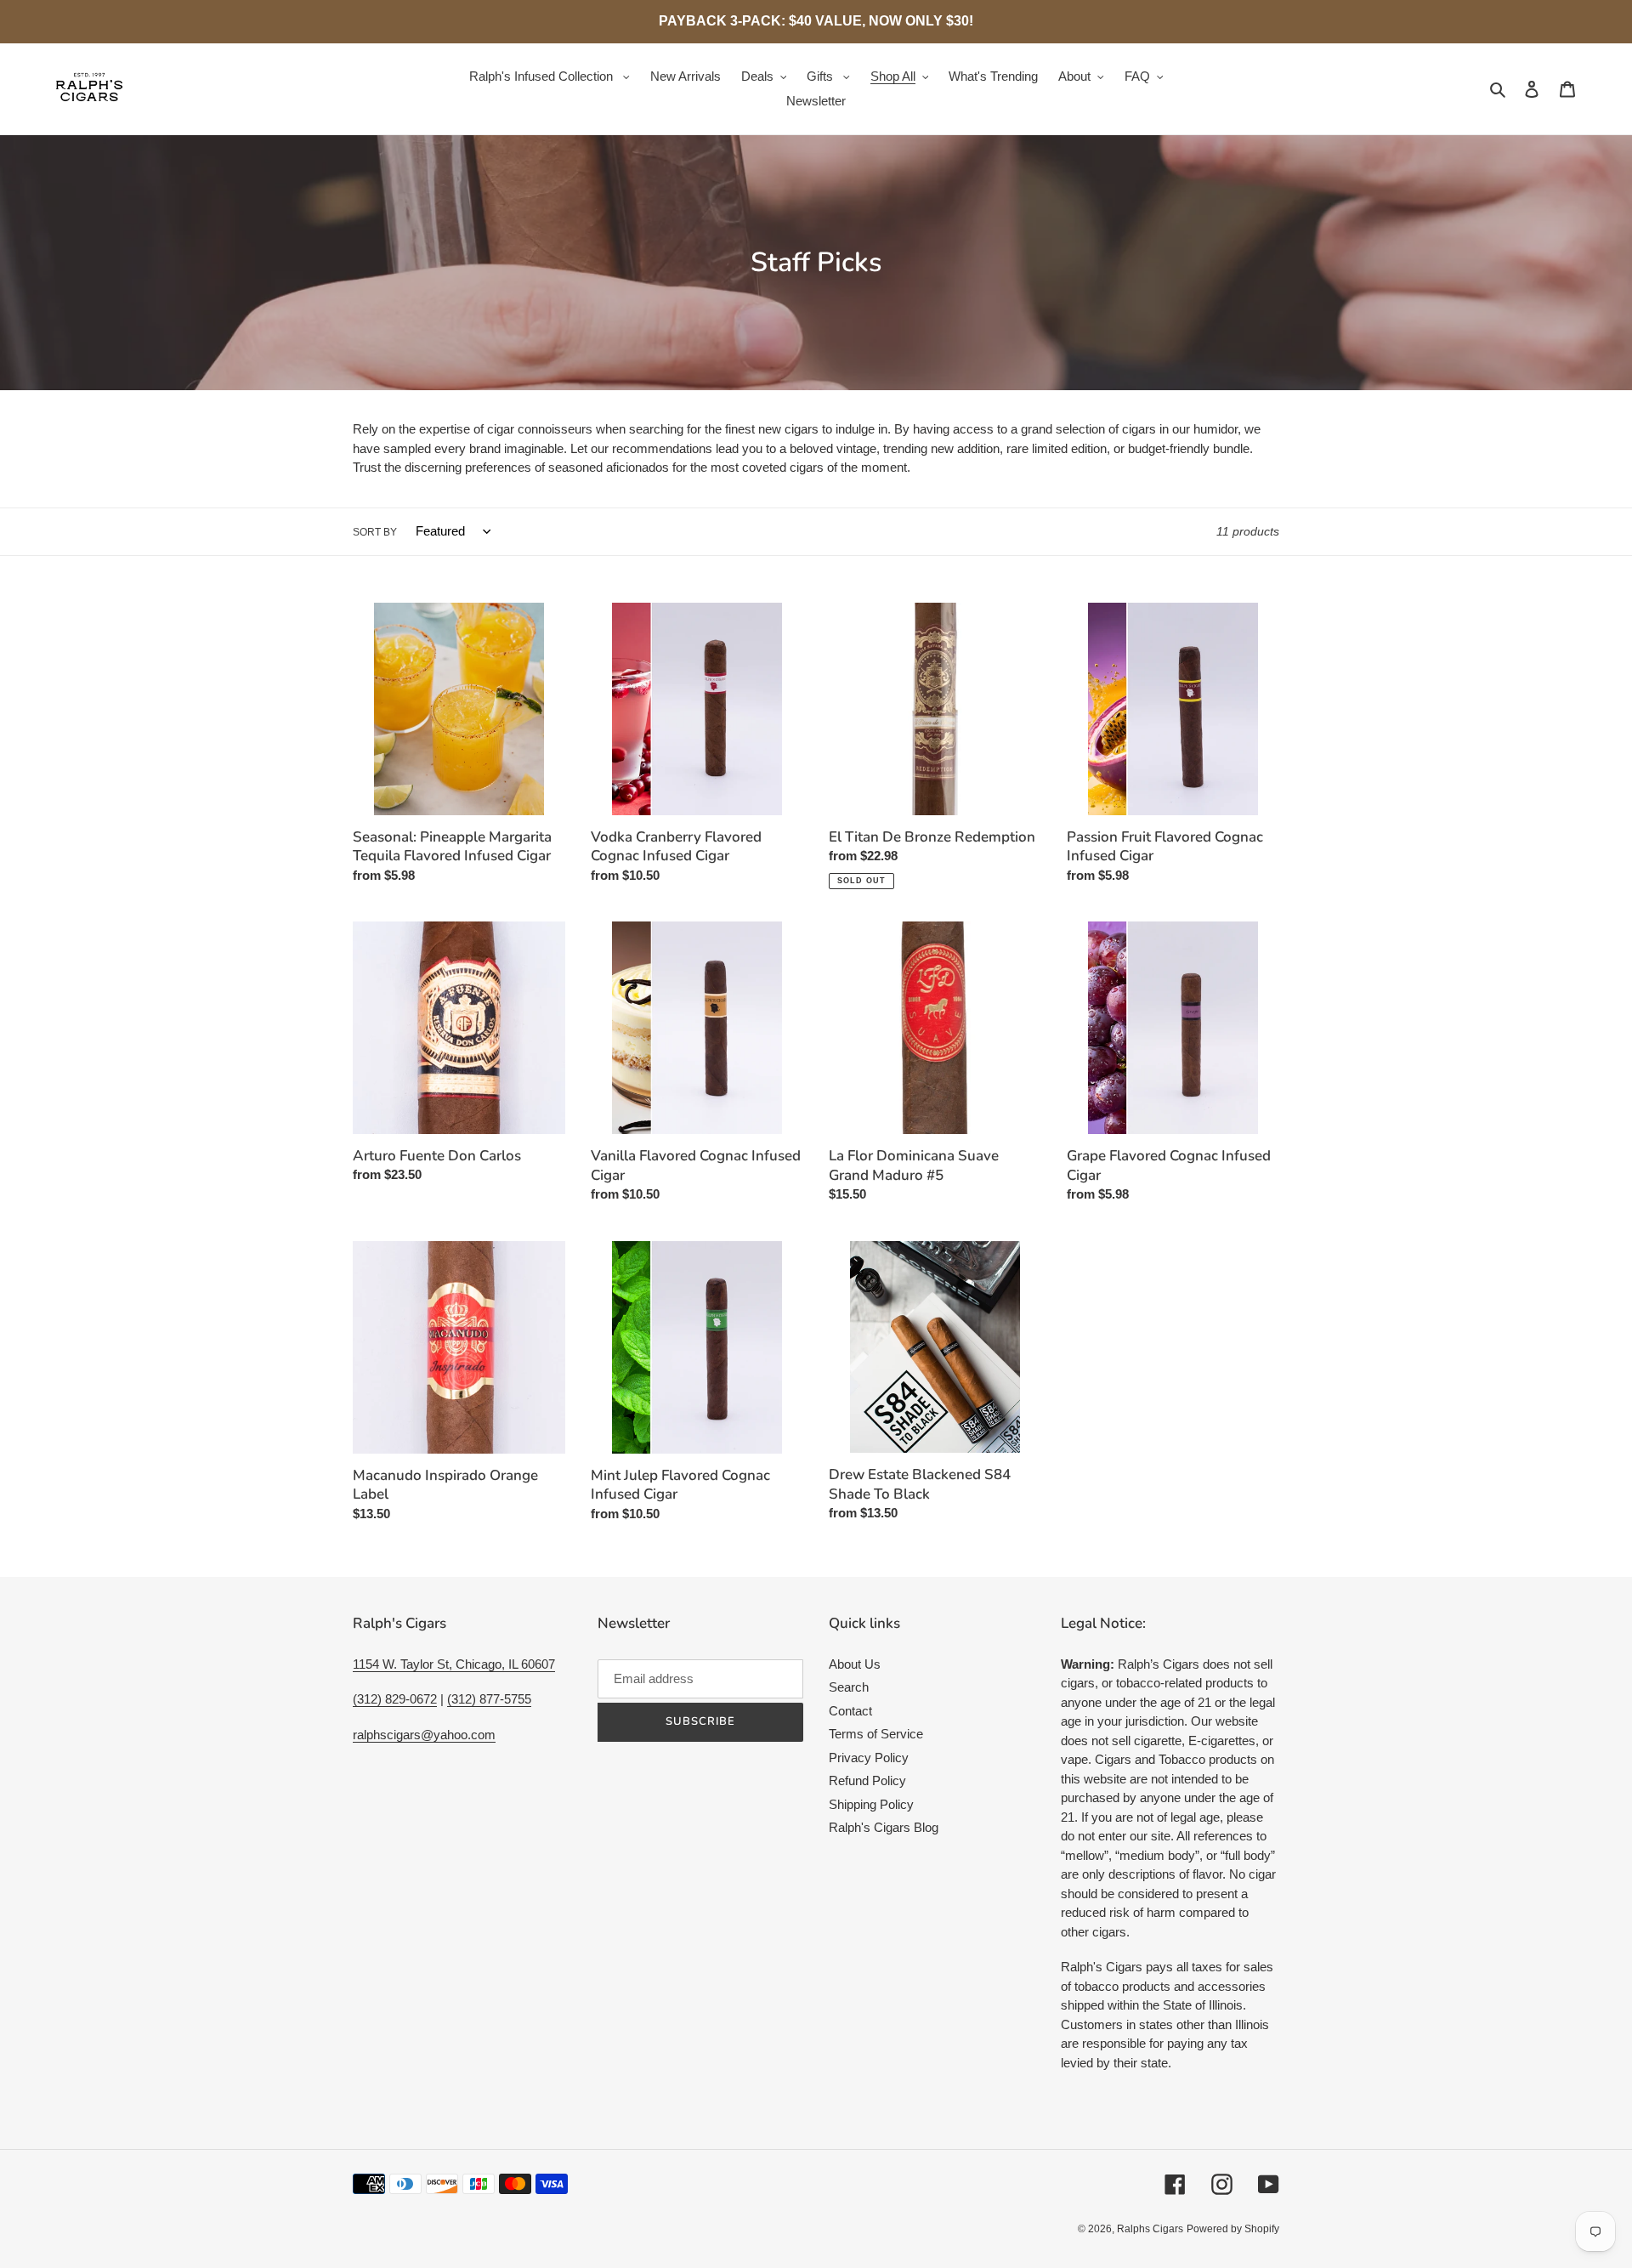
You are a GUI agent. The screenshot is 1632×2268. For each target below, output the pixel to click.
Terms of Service (876, 1734)
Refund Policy (867, 1780)
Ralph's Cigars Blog (884, 1827)
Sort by (375, 532)
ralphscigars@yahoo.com (424, 1735)
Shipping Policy (871, 1804)
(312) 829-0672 (395, 1699)
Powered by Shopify (1233, 2229)
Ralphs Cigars (1150, 2229)
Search (849, 1687)
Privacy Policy (869, 1758)
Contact (850, 1711)
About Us (855, 1664)
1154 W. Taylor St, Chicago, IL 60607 (454, 1664)
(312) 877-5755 (489, 1699)
